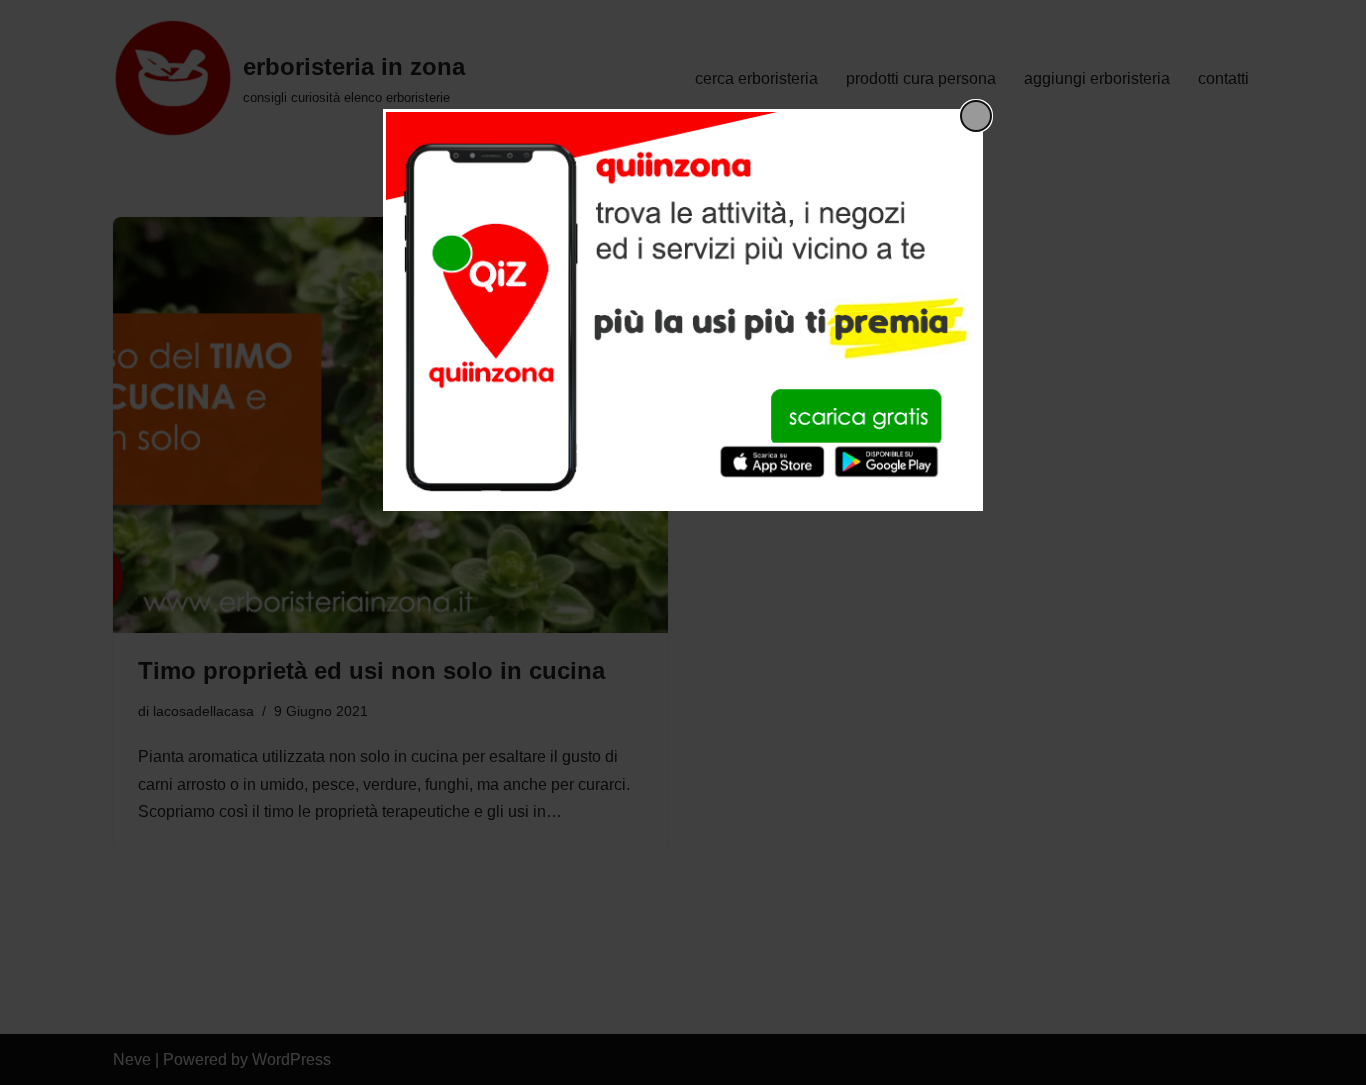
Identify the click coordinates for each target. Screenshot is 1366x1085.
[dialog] (683, 310)
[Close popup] (976, 116)
